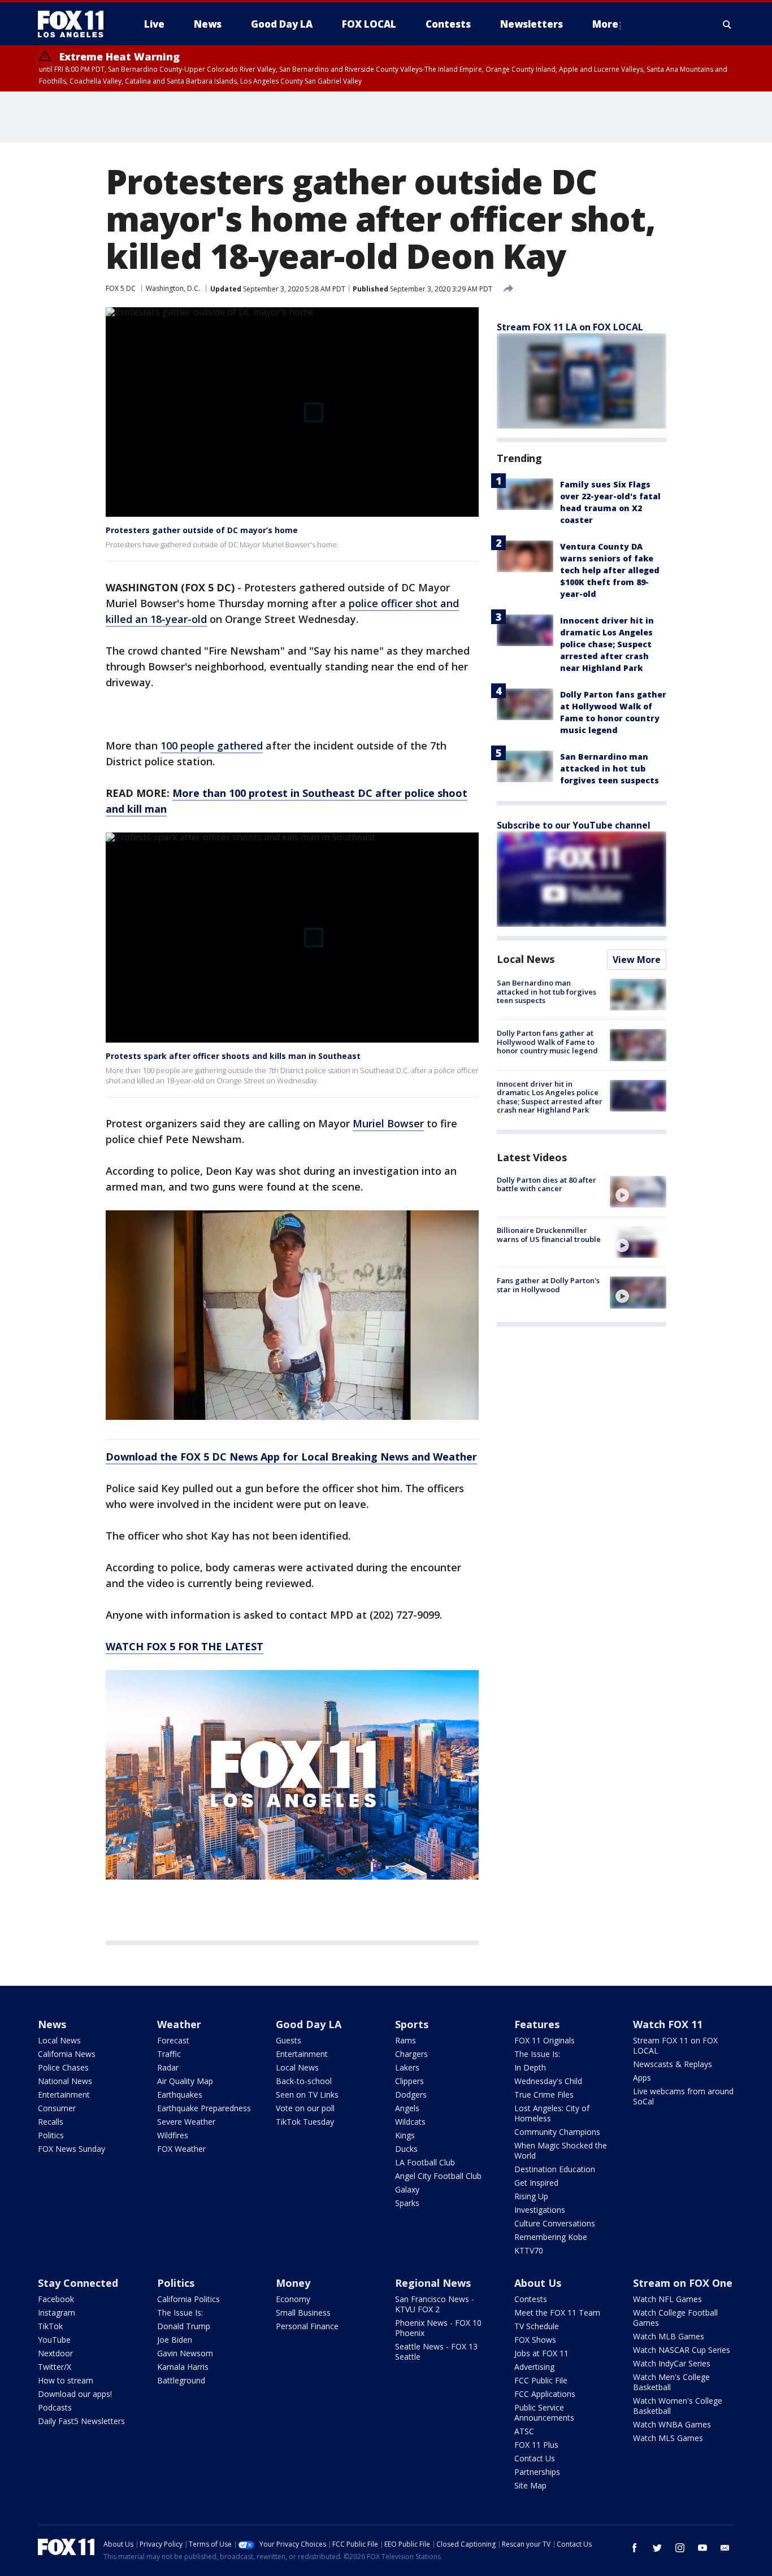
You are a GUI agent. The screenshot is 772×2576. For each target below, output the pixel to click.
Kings (405, 2135)
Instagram (57, 2313)
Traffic (169, 2054)
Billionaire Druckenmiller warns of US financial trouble (549, 1235)
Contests (531, 2299)
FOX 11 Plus (536, 2445)
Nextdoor (55, 2353)
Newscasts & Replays (673, 2064)
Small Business (303, 2313)
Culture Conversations (555, 2223)
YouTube (54, 2340)
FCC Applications (545, 2394)
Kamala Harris (183, 2367)
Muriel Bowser (388, 1123)
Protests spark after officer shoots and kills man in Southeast (233, 1056)
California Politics (188, 2299)
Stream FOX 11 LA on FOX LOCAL (570, 327)
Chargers (411, 2054)
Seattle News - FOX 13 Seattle (436, 2351)
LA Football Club (425, 2162)
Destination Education (555, 2169)
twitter (657, 2548)
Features (537, 2024)
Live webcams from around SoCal (683, 2096)
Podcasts (55, 2407)
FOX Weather (181, 2149)
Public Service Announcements (544, 2412)
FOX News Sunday (71, 2149)
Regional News (433, 2283)
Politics (51, 2135)
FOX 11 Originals (545, 2040)
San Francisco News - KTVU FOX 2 (435, 2304)
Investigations (540, 2210)
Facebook (56, 2299)
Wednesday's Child (548, 2081)
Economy (293, 2299)
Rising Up (531, 2196)
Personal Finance (307, 2326)
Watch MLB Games (669, 2336)
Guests (289, 2040)
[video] (638, 1192)
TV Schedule (537, 2326)
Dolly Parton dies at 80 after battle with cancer (547, 1184)
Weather (179, 2024)
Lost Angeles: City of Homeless (552, 2113)
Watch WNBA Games (672, 2424)
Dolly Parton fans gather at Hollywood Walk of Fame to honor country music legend (547, 1042)
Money (293, 2283)
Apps (642, 2078)
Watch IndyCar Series (672, 2363)
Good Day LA (309, 2024)
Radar (168, 2067)
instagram (680, 2548)
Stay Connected (78, 2283)
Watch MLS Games (668, 2438)
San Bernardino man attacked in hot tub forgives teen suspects (610, 768)
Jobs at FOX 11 (541, 2353)
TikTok (50, 2326)
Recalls (51, 2122)
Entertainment (64, 2095)
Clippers (409, 2081)
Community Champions (557, 2132)
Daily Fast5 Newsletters (81, 2421)
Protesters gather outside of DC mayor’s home (202, 530)
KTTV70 (529, 2250)
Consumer (57, 2108)
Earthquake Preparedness (204, 2108)
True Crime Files (544, 2095)
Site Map (530, 2485)
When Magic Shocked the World (561, 2150)
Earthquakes (180, 2095)
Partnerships (537, 2472)
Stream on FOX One (683, 2283)
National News (65, 2081)
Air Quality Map (185, 2081)
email (725, 2548)
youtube (702, 2548)
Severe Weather (186, 2122)
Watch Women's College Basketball (678, 2406)
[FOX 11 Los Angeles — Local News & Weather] (75, 24)
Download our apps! (75, 2394)
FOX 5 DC (121, 288)
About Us (538, 2283)
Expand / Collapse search (727, 24)
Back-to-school (304, 2081)
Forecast (173, 2040)
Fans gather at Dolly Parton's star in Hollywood (548, 1285)
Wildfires (173, 2135)
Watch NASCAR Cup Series (682, 2350)
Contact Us (535, 2458)
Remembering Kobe (551, 2237)
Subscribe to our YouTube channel (574, 825)
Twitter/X (55, 2367)
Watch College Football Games (675, 2318)
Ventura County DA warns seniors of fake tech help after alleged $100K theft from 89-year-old (610, 570)
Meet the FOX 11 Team (557, 2313)
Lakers (407, 2067)
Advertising (534, 2367)
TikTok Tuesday (305, 2122)
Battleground (181, 2380)
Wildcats (410, 2122)
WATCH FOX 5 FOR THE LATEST (185, 1646)
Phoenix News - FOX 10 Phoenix (438, 2328)
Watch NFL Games (667, 2299)
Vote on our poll (305, 2108)
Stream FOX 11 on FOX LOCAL (675, 2045)
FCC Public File (541, 2380)
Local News (526, 959)
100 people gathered (212, 746)
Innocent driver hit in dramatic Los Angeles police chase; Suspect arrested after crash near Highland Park (607, 644)
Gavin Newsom (185, 2353)
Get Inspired (536, 2183)
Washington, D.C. (173, 288)
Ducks (406, 2149)
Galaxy (407, 2189)
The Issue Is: (537, 2054)
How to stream (66, 2380)
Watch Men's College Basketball (671, 2382)
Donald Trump (184, 2326)
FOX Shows (535, 2340)
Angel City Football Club (438, 2176)
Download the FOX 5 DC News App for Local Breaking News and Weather (291, 1457)
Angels (407, 2108)
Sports (412, 2024)
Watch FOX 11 (668, 2024)
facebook (635, 2548)
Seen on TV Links (307, 2095)
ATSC (524, 2431)
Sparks (407, 2203)
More (605, 24)
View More (637, 960)
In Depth (530, 2067)
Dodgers (411, 2095)
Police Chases (63, 2067)
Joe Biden (175, 2340)
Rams (405, 2040)
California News (67, 2054)
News (52, 2024)
